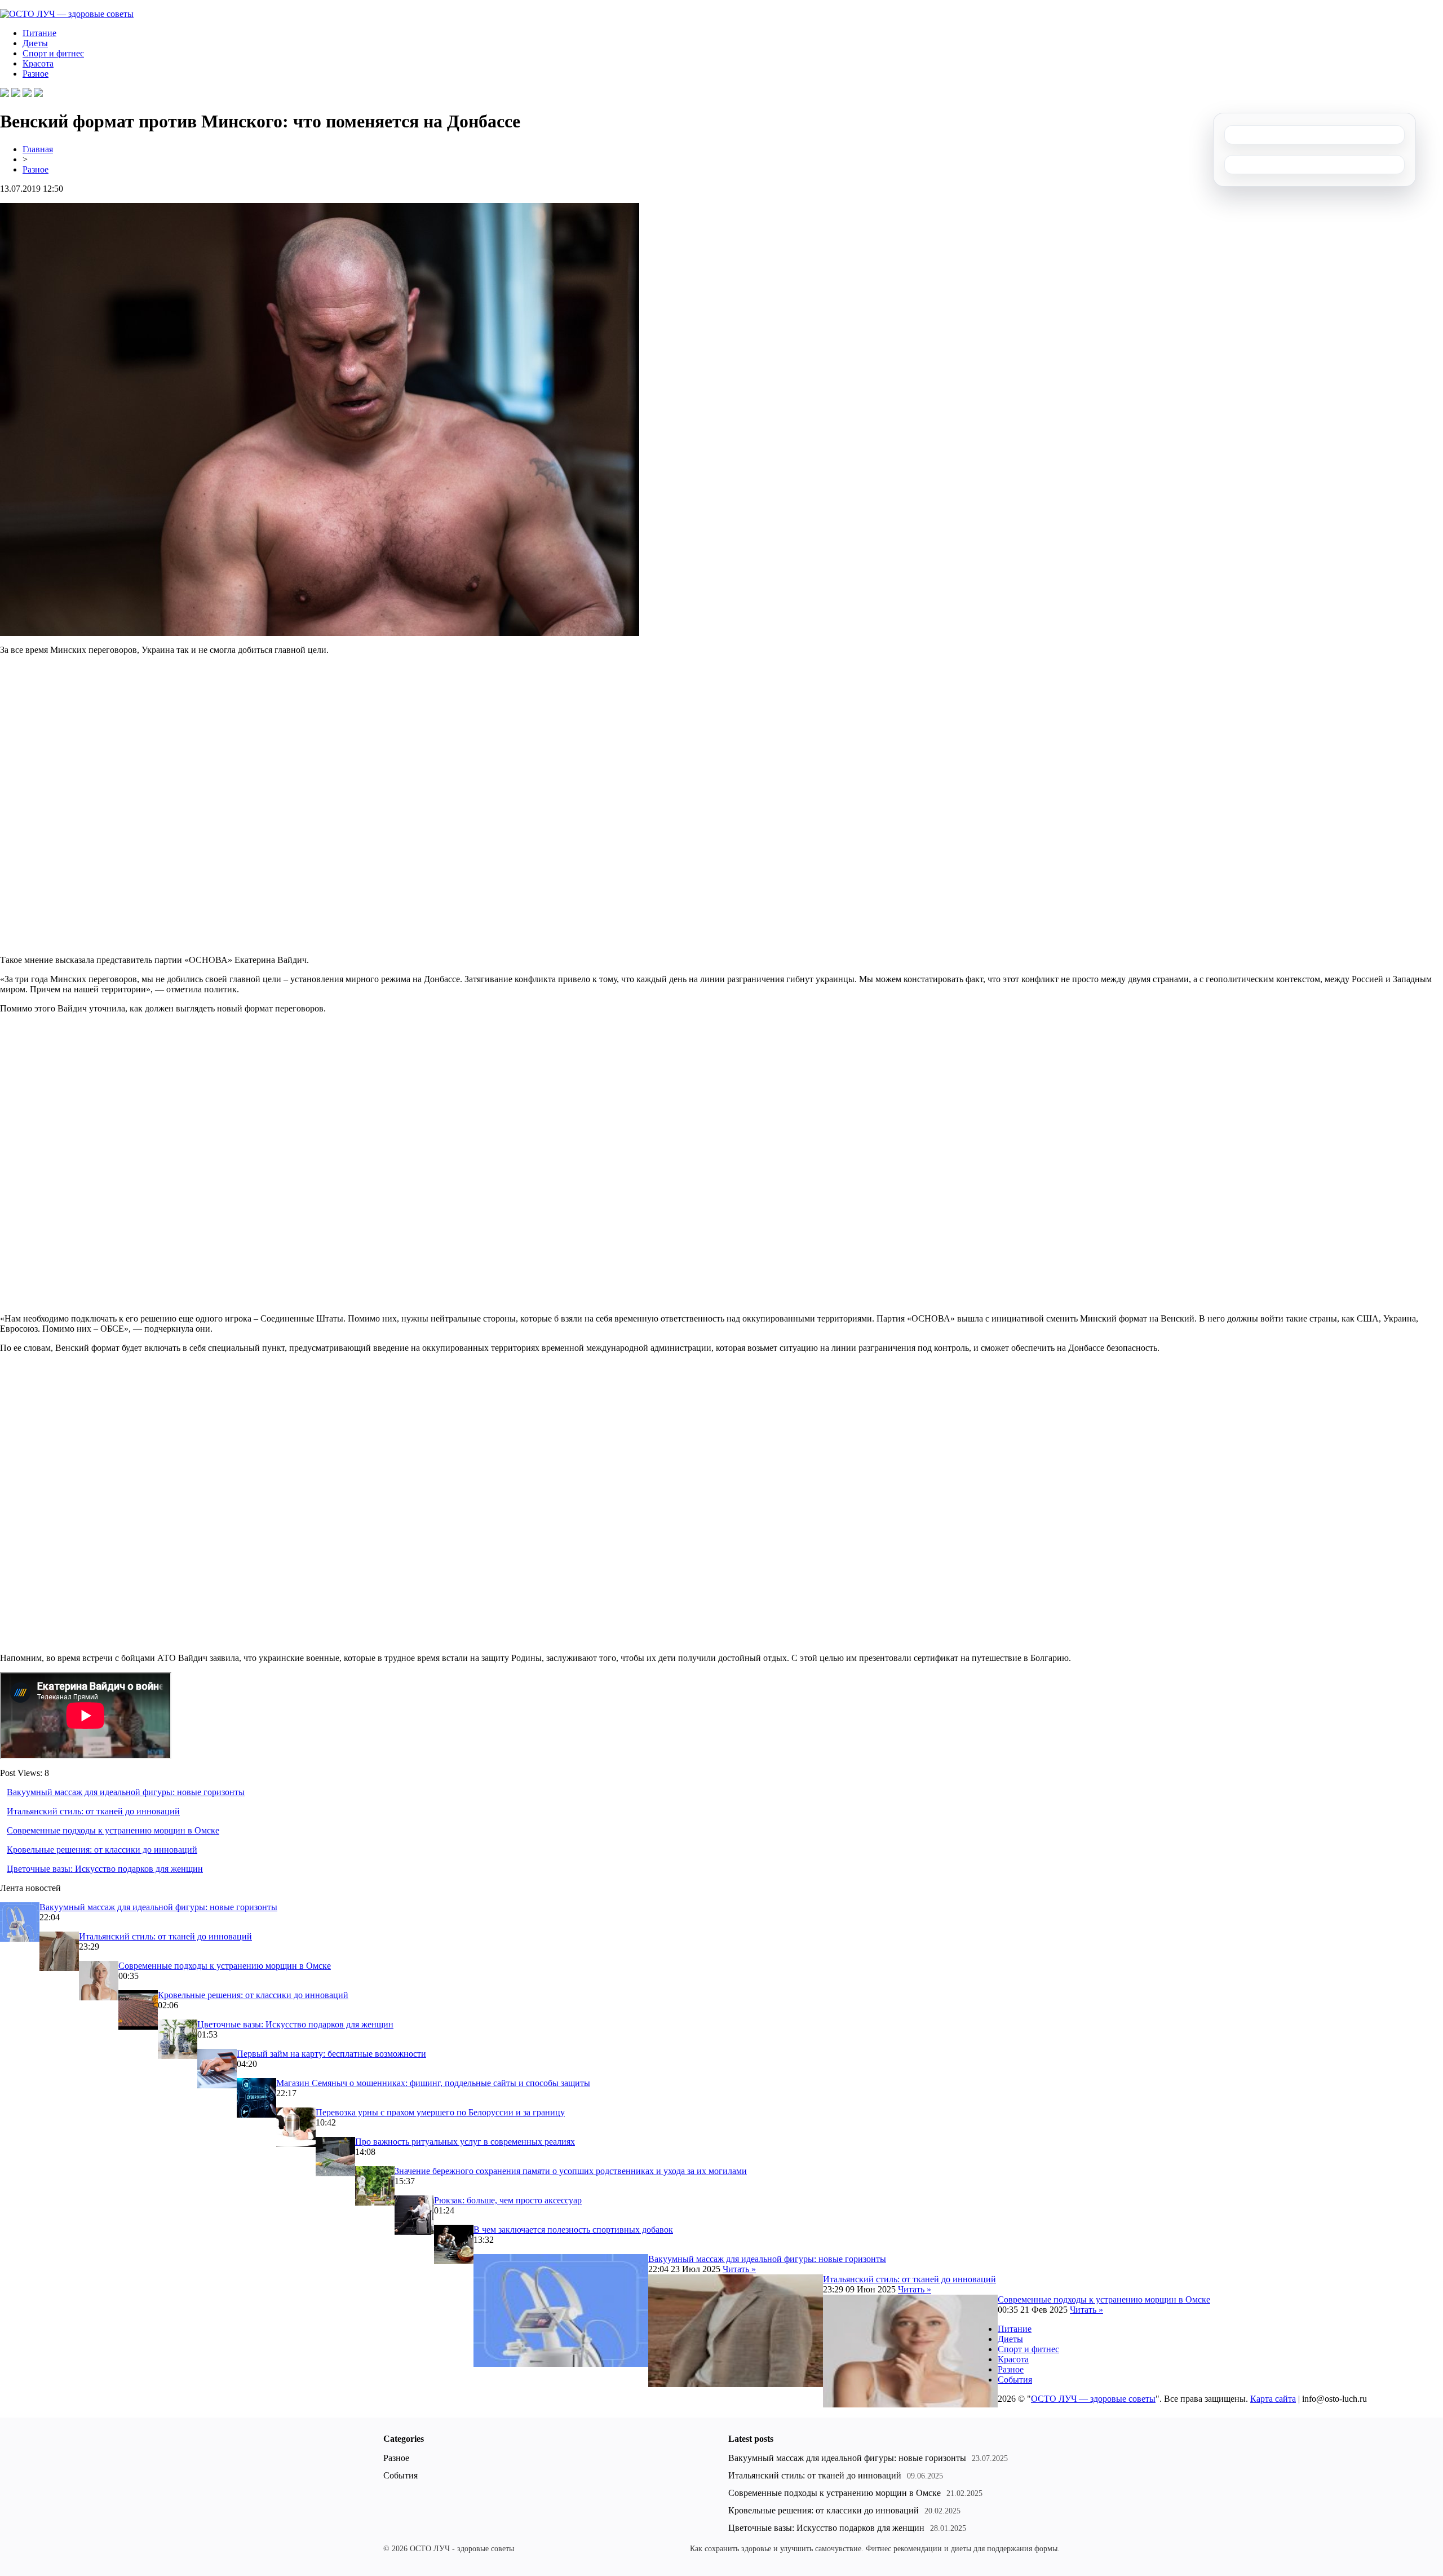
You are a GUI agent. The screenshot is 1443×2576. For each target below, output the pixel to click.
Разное (36, 74)
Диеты (35, 43)
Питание (39, 33)
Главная (38, 149)
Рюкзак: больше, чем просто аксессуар (508, 2200)
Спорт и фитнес (53, 53)
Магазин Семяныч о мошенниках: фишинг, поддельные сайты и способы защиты (433, 2083)
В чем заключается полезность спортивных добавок (573, 2230)
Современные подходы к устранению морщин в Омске (113, 1830)
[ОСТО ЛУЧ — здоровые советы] (67, 14)
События (1015, 2380)
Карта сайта (1273, 2399)
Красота (38, 63)
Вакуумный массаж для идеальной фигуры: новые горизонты (126, 1792)
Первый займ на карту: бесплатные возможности (331, 2054)
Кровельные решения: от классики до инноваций (102, 1850)
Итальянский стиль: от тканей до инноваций (93, 1811)
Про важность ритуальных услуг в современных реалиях (465, 2142)
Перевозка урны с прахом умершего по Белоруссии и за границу (440, 2112)
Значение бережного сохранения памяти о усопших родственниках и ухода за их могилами (571, 2171)
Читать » (739, 2269)
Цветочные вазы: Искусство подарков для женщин (105, 1869)
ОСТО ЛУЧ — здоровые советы (1093, 2399)
